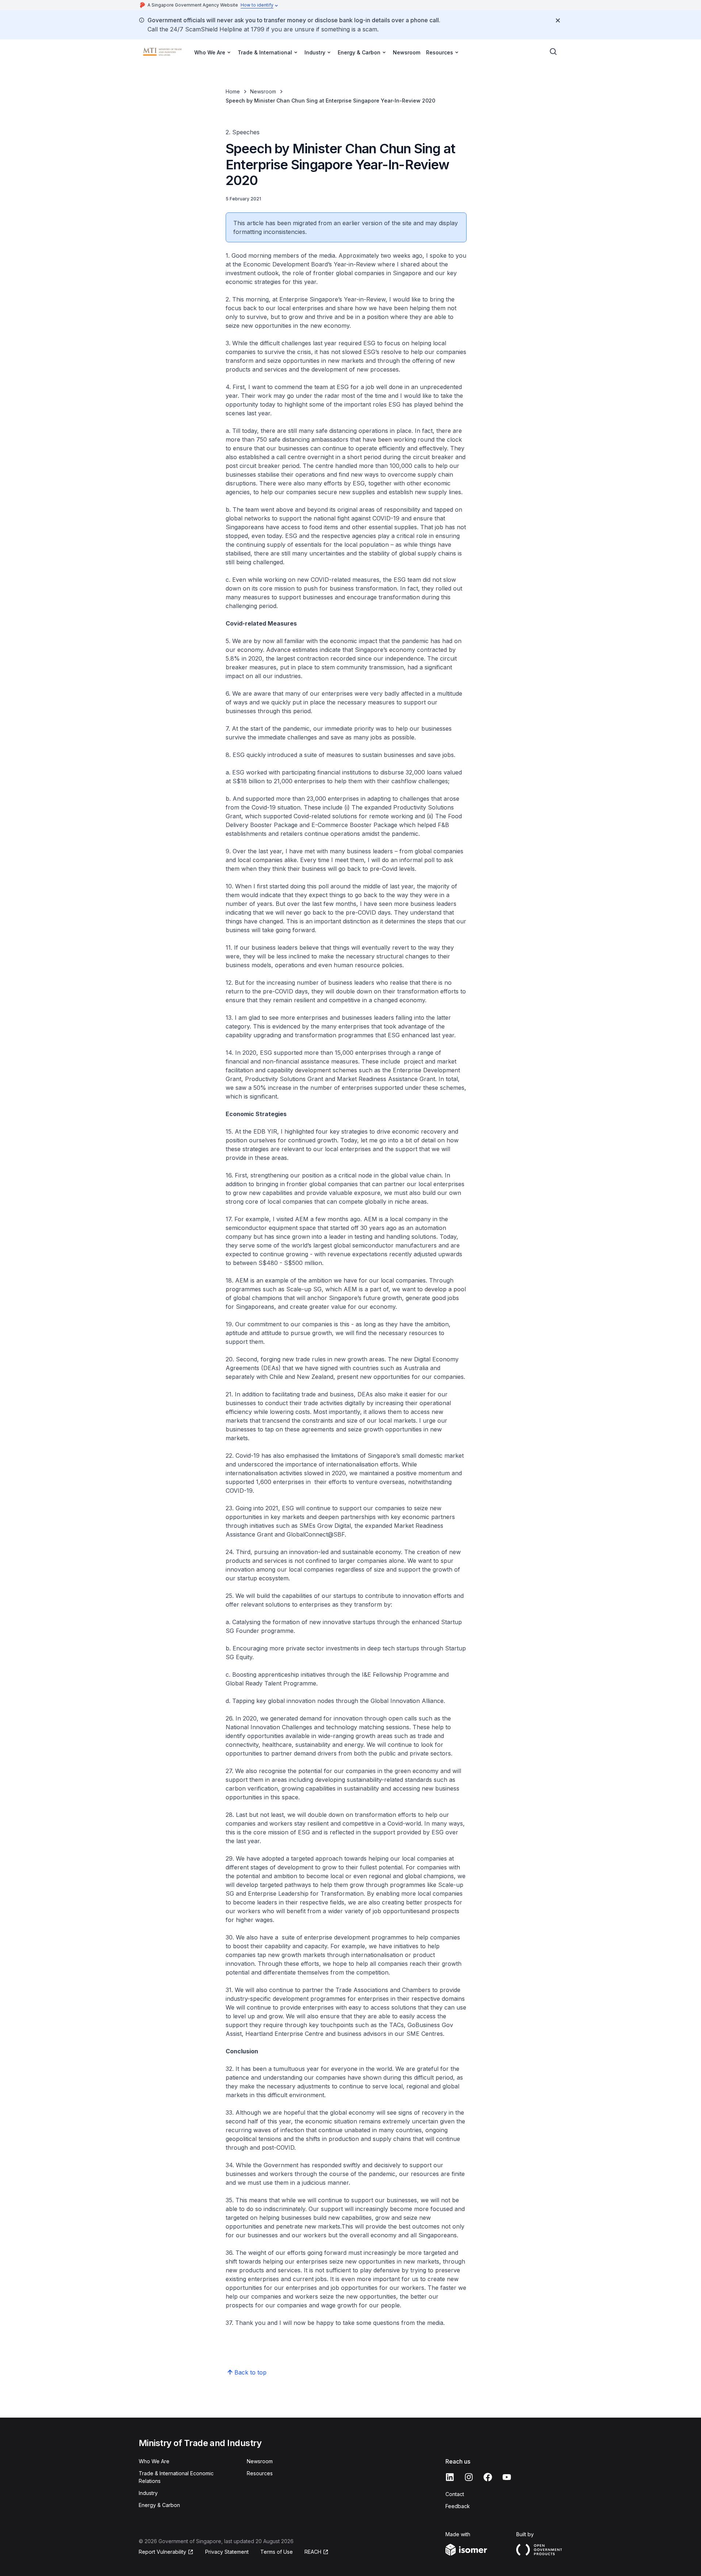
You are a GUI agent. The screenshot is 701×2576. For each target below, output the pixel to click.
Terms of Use (277, 2552)
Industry (148, 2493)
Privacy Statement (227, 2552)
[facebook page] (488, 2477)
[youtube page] (507, 2477)
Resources (260, 2473)
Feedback (458, 2506)
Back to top (250, 2372)
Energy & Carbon (159, 2505)
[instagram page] (469, 2477)
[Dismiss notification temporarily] (558, 20)
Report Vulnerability (162, 2552)
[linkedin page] (450, 2477)
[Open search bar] (553, 52)
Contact (455, 2494)
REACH (313, 2552)
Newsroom (407, 52)
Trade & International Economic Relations (176, 2477)
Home (233, 91)
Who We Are (154, 2461)
